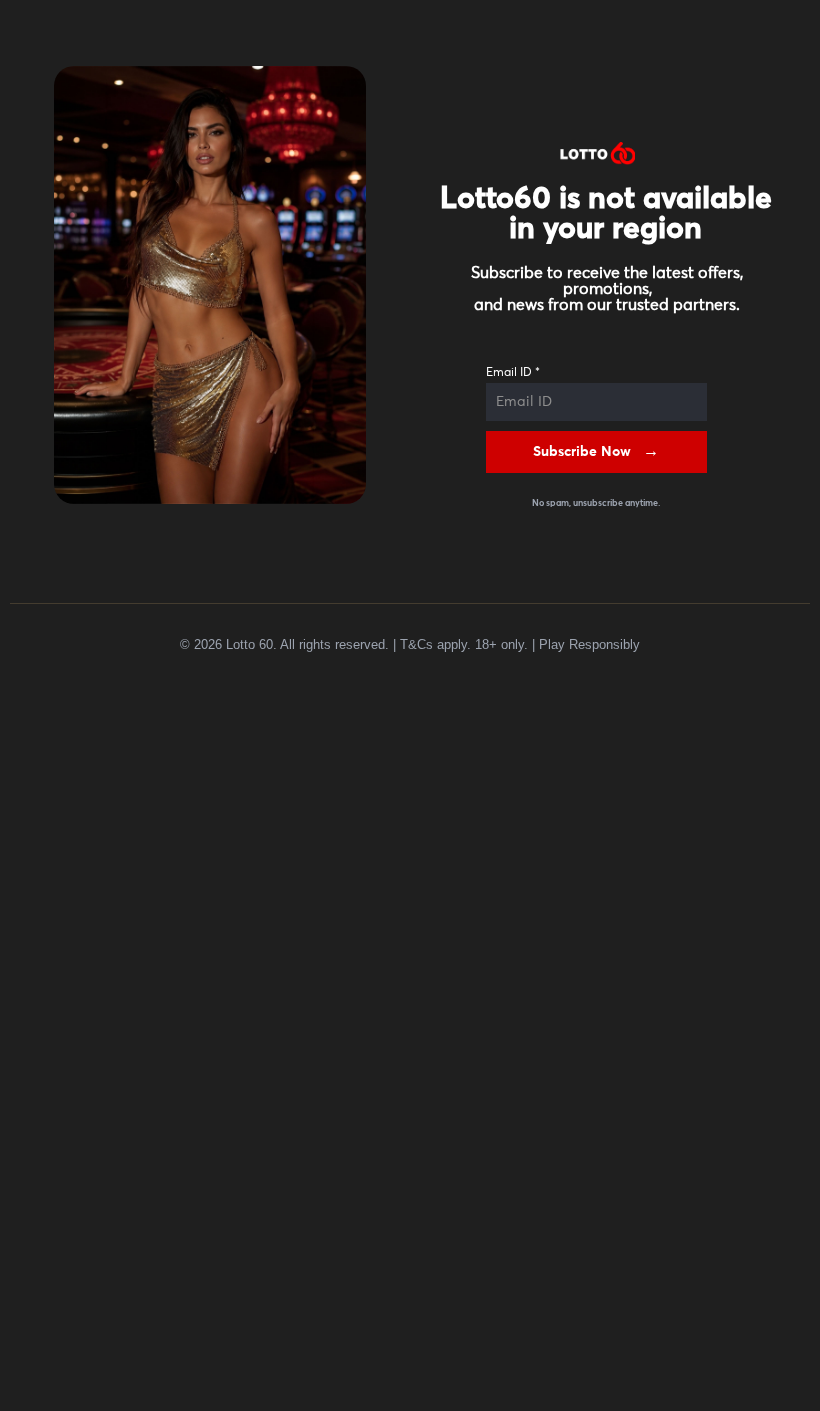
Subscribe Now (582, 452)
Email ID (513, 373)
